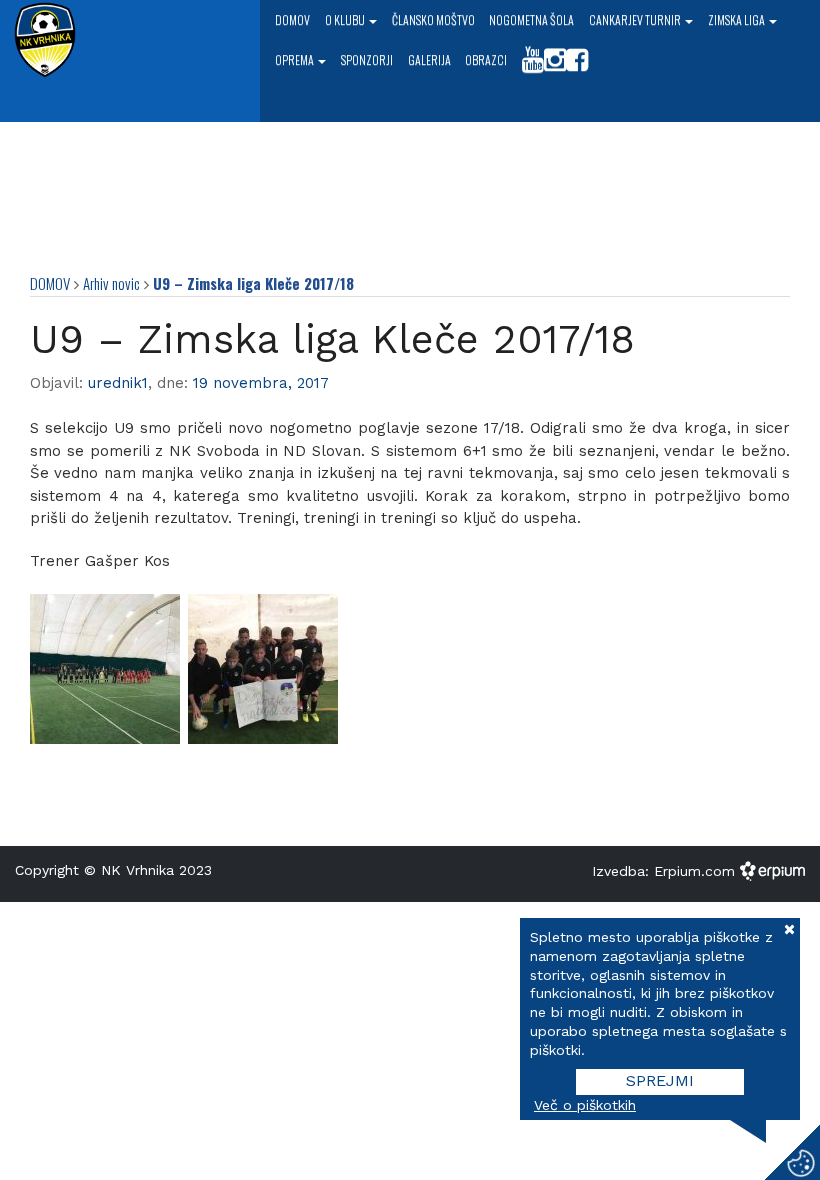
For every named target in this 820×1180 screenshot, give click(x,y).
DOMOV (50, 283)
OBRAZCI (486, 59)
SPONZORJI (367, 59)
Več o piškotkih (585, 1105)
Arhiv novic (111, 283)
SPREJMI (660, 1080)
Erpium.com (697, 870)
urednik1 (118, 383)
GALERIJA (429, 59)
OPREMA (295, 59)
